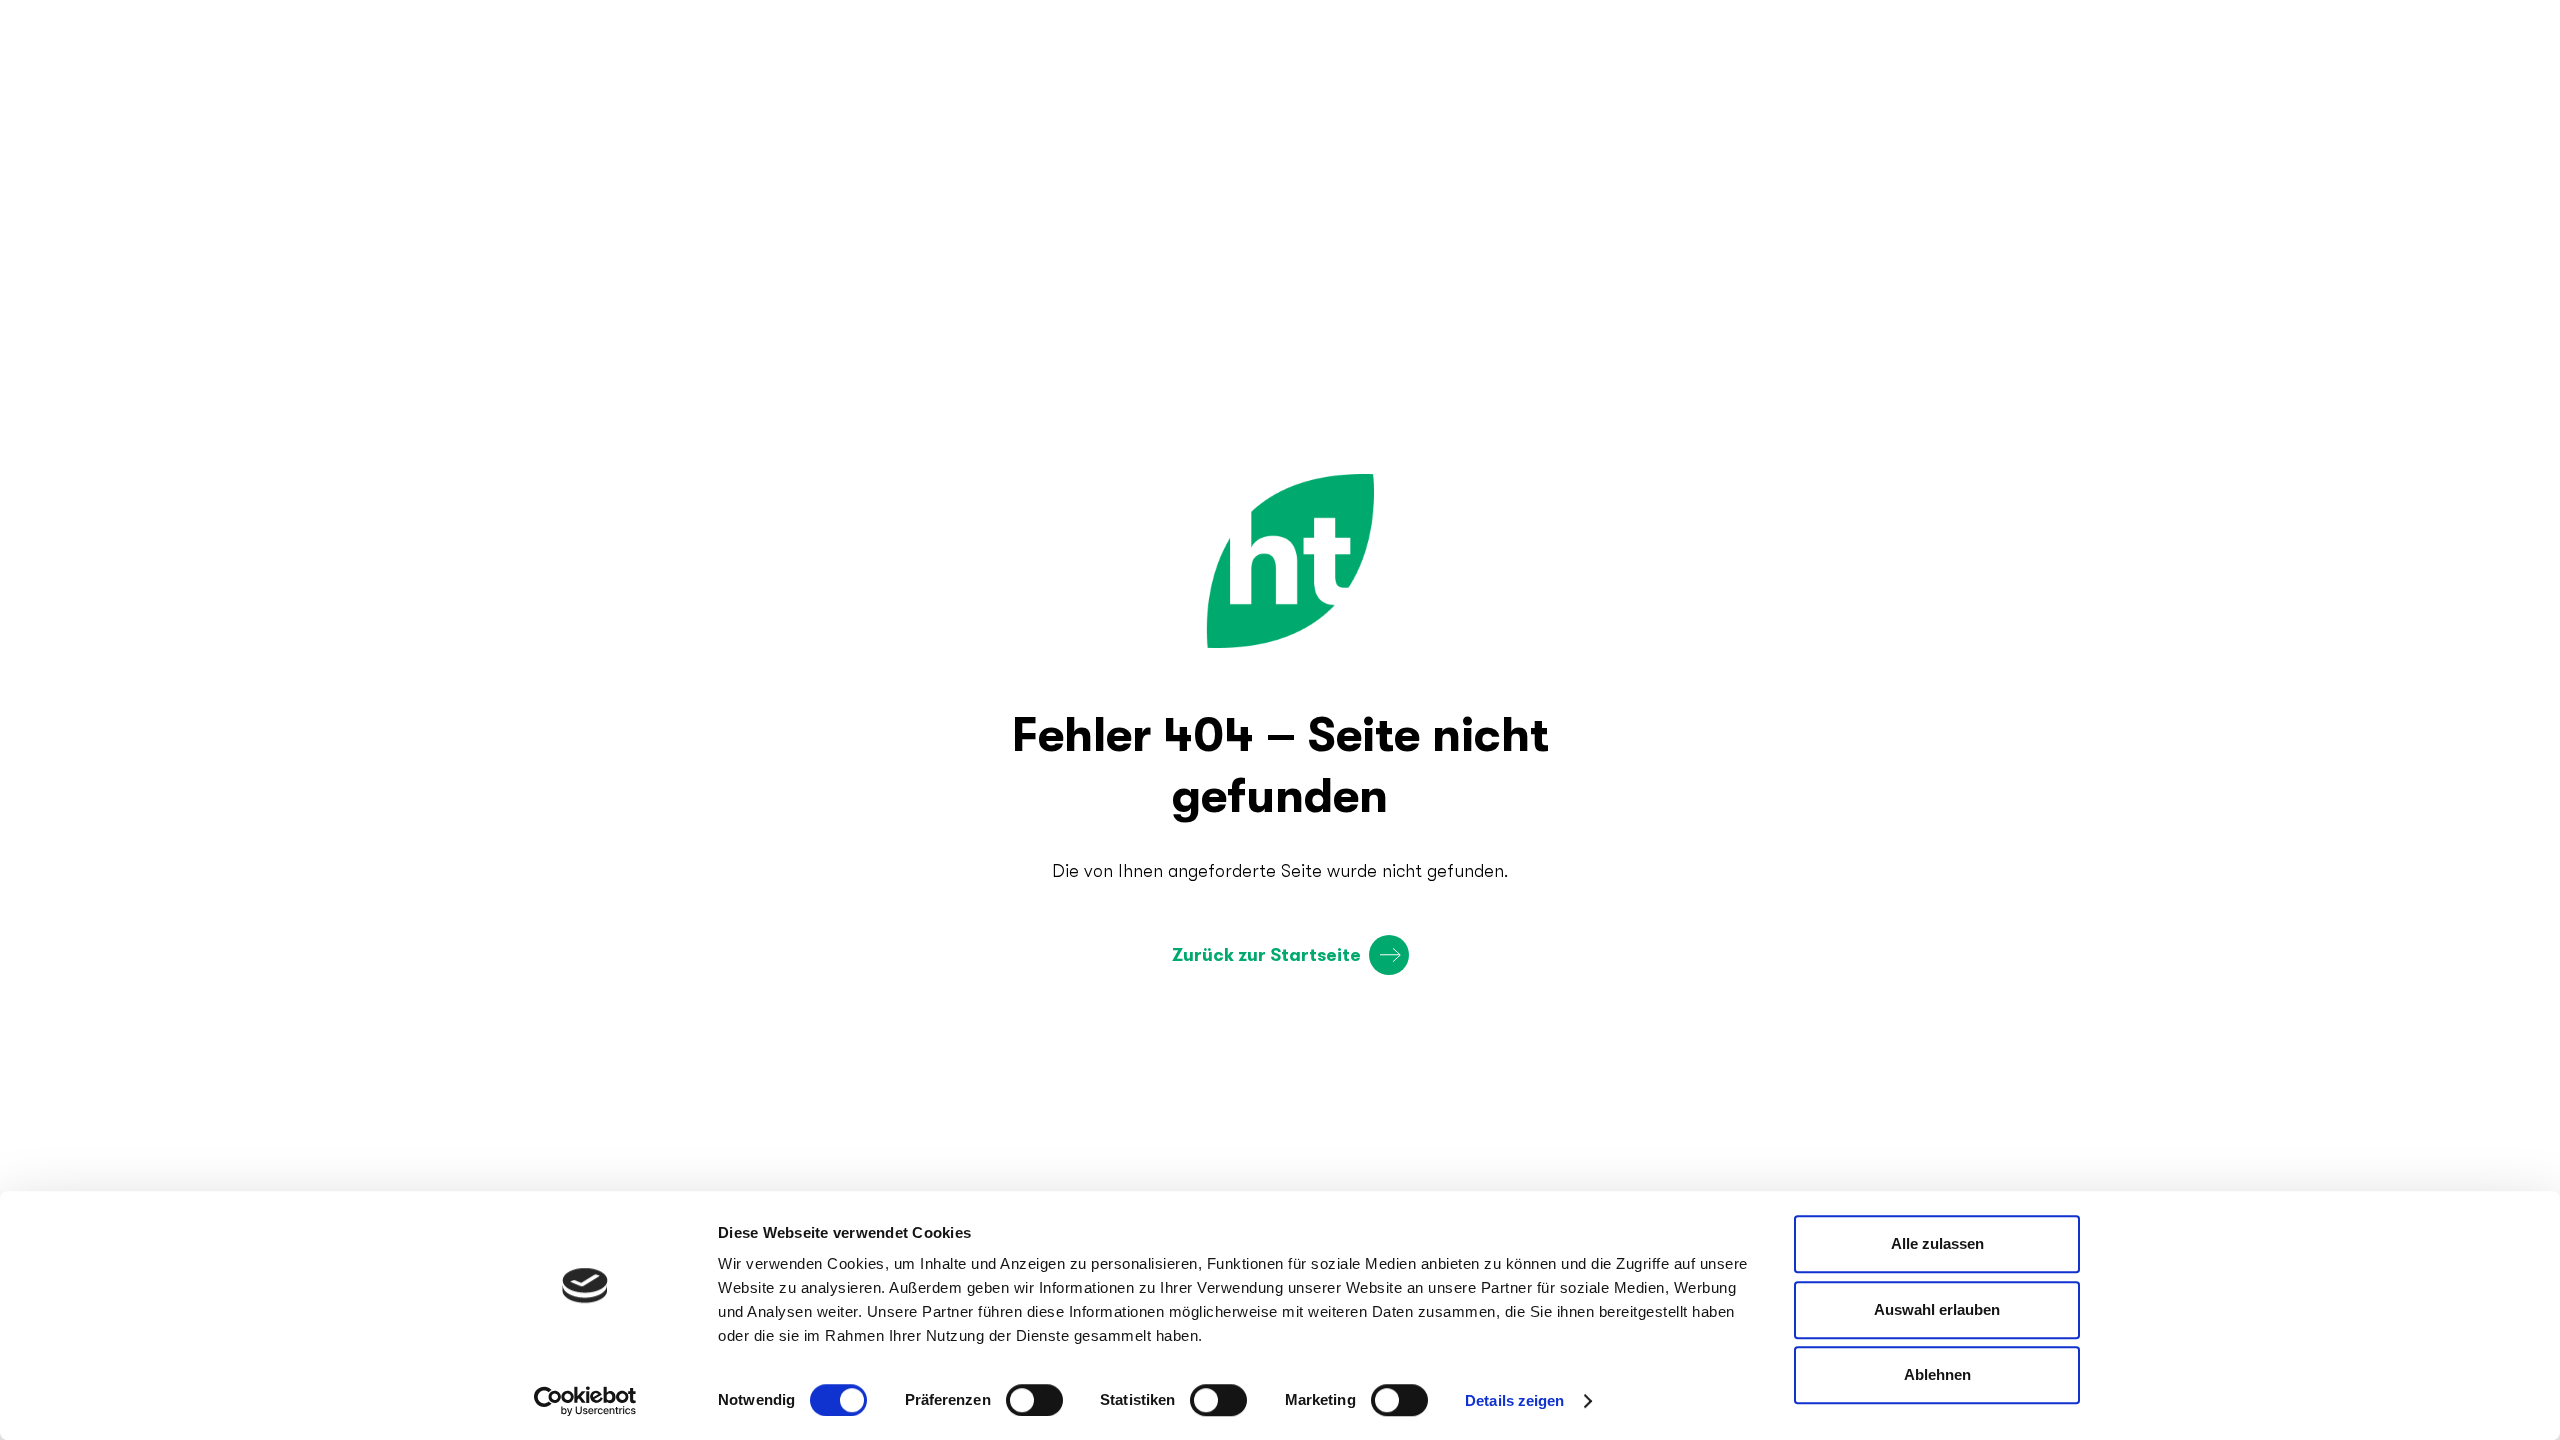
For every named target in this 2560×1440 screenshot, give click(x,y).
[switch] (1034, 1400)
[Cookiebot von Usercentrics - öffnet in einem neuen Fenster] (585, 1401)
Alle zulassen (1937, 1243)
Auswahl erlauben (1937, 1309)
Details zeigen (1514, 1400)
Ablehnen (1937, 1374)
